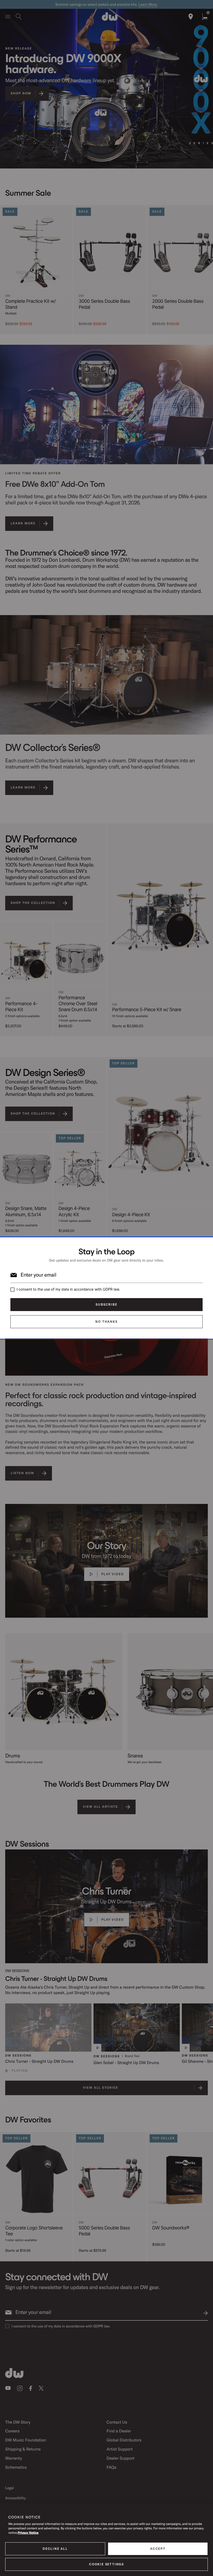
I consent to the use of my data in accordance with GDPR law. (68, 1289)
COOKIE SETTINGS (106, 2564)
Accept (158, 2549)
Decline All (55, 2549)
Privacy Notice (28, 2533)
